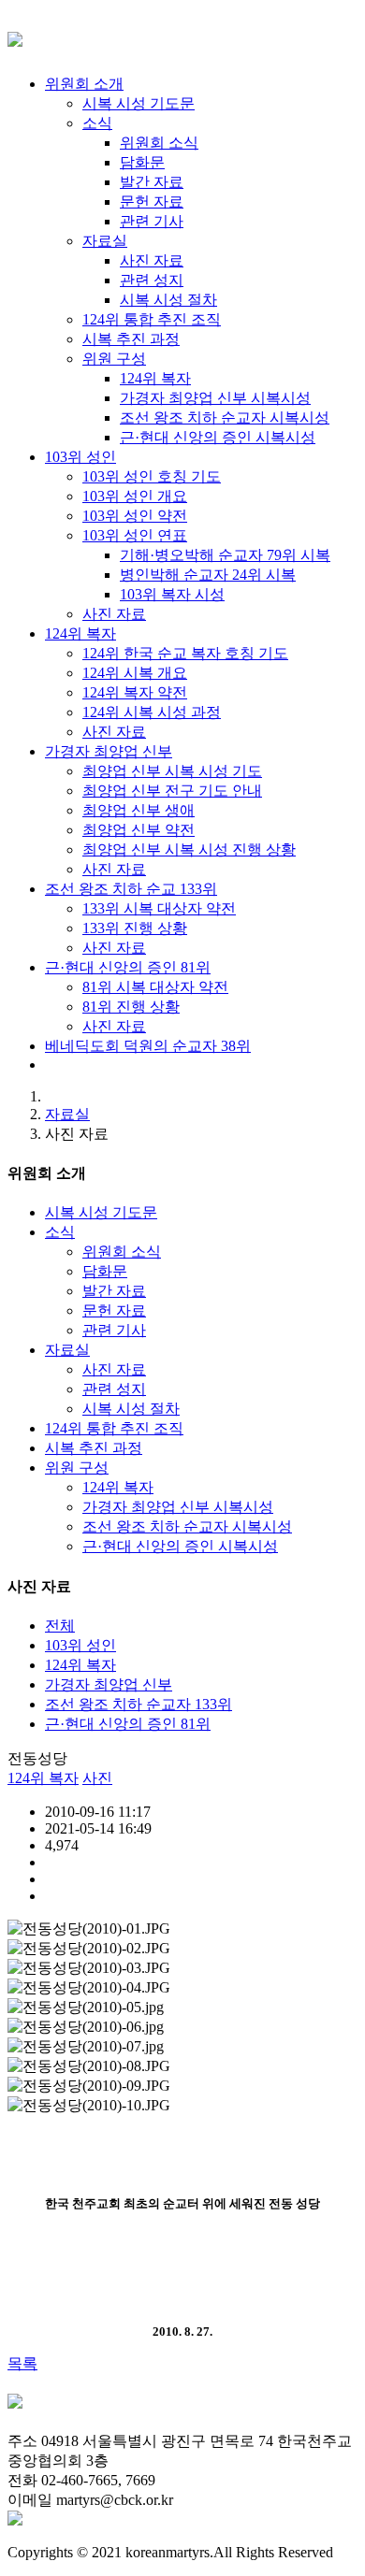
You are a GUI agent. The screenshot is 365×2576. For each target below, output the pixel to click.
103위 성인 (80, 457)
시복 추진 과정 (94, 1448)
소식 (60, 1232)
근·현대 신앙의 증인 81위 (128, 967)
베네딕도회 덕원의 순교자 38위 (148, 1046)
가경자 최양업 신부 (109, 751)
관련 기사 (114, 1330)
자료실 (67, 1114)
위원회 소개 (84, 84)
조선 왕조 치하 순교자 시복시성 (187, 1526)
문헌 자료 (114, 1310)
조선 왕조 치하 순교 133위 (131, 889)
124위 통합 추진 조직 (114, 1428)
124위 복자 (80, 633)
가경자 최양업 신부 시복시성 (178, 1507)
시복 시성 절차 (131, 1409)
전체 (60, 1626)
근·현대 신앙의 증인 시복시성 (180, 1546)
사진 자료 (114, 1369)
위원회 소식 (122, 1252)
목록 (22, 2363)
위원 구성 (77, 1468)
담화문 (105, 1271)
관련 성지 (114, 1389)
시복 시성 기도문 (101, 1212)
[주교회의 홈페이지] (15, 2520)
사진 (97, 1778)
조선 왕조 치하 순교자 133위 (139, 1704)
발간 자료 (114, 1291)
